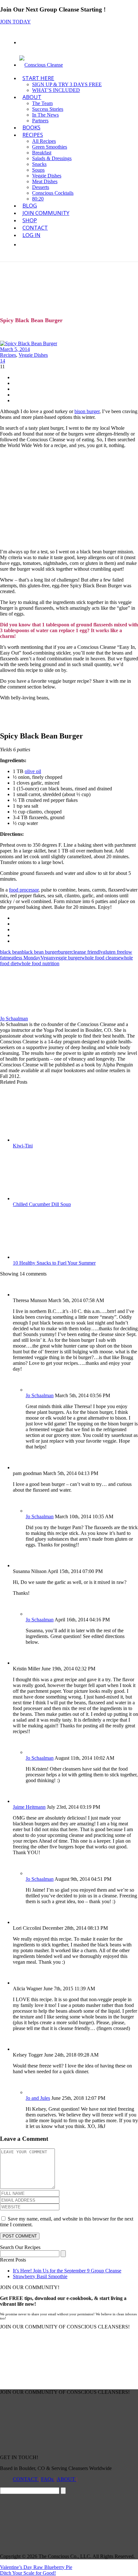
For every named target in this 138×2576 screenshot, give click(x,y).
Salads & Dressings (52, 158)
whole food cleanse (101, 958)
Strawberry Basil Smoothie (40, 2276)
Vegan (47, 958)
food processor (24, 890)
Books (31, 127)
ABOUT (32, 97)
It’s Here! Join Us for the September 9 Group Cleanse (67, 2271)
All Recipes (44, 141)
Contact (35, 228)
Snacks (39, 164)
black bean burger (40, 952)
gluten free (114, 952)
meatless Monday (23, 958)
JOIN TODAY (15, 22)
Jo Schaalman (14, 1019)
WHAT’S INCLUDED (56, 90)
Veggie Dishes (47, 176)
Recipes (33, 135)
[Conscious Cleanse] (41, 65)
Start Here (38, 78)
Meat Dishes (45, 181)
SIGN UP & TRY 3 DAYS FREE (67, 84)
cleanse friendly (87, 952)
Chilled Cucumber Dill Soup (42, 1204)
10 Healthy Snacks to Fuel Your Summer (54, 1263)
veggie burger (67, 958)
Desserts (41, 187)
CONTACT (26, 2479)
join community (46, 213)
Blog (30, 205)
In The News (45, 115)
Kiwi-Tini (23, 1146)
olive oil (33, 771)
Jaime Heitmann (29, 1807)
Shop (30, 220)
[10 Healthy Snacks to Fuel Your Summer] (54, 1257)
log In (31, 235)
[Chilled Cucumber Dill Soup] (54, 1198)
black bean (11, 952)
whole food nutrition (39, 963)
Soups (38, 170)
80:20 (38, 199)
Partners (40, 121)
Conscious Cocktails (53, 193)
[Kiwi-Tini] (54, 1140)
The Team (42, 103)
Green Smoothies (50, 147)
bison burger (87, 411)
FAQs (48, 2479)
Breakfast (42, 153)
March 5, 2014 (15, 349)
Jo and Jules (38, 2098)
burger (65, 952)
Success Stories (48, 109)
